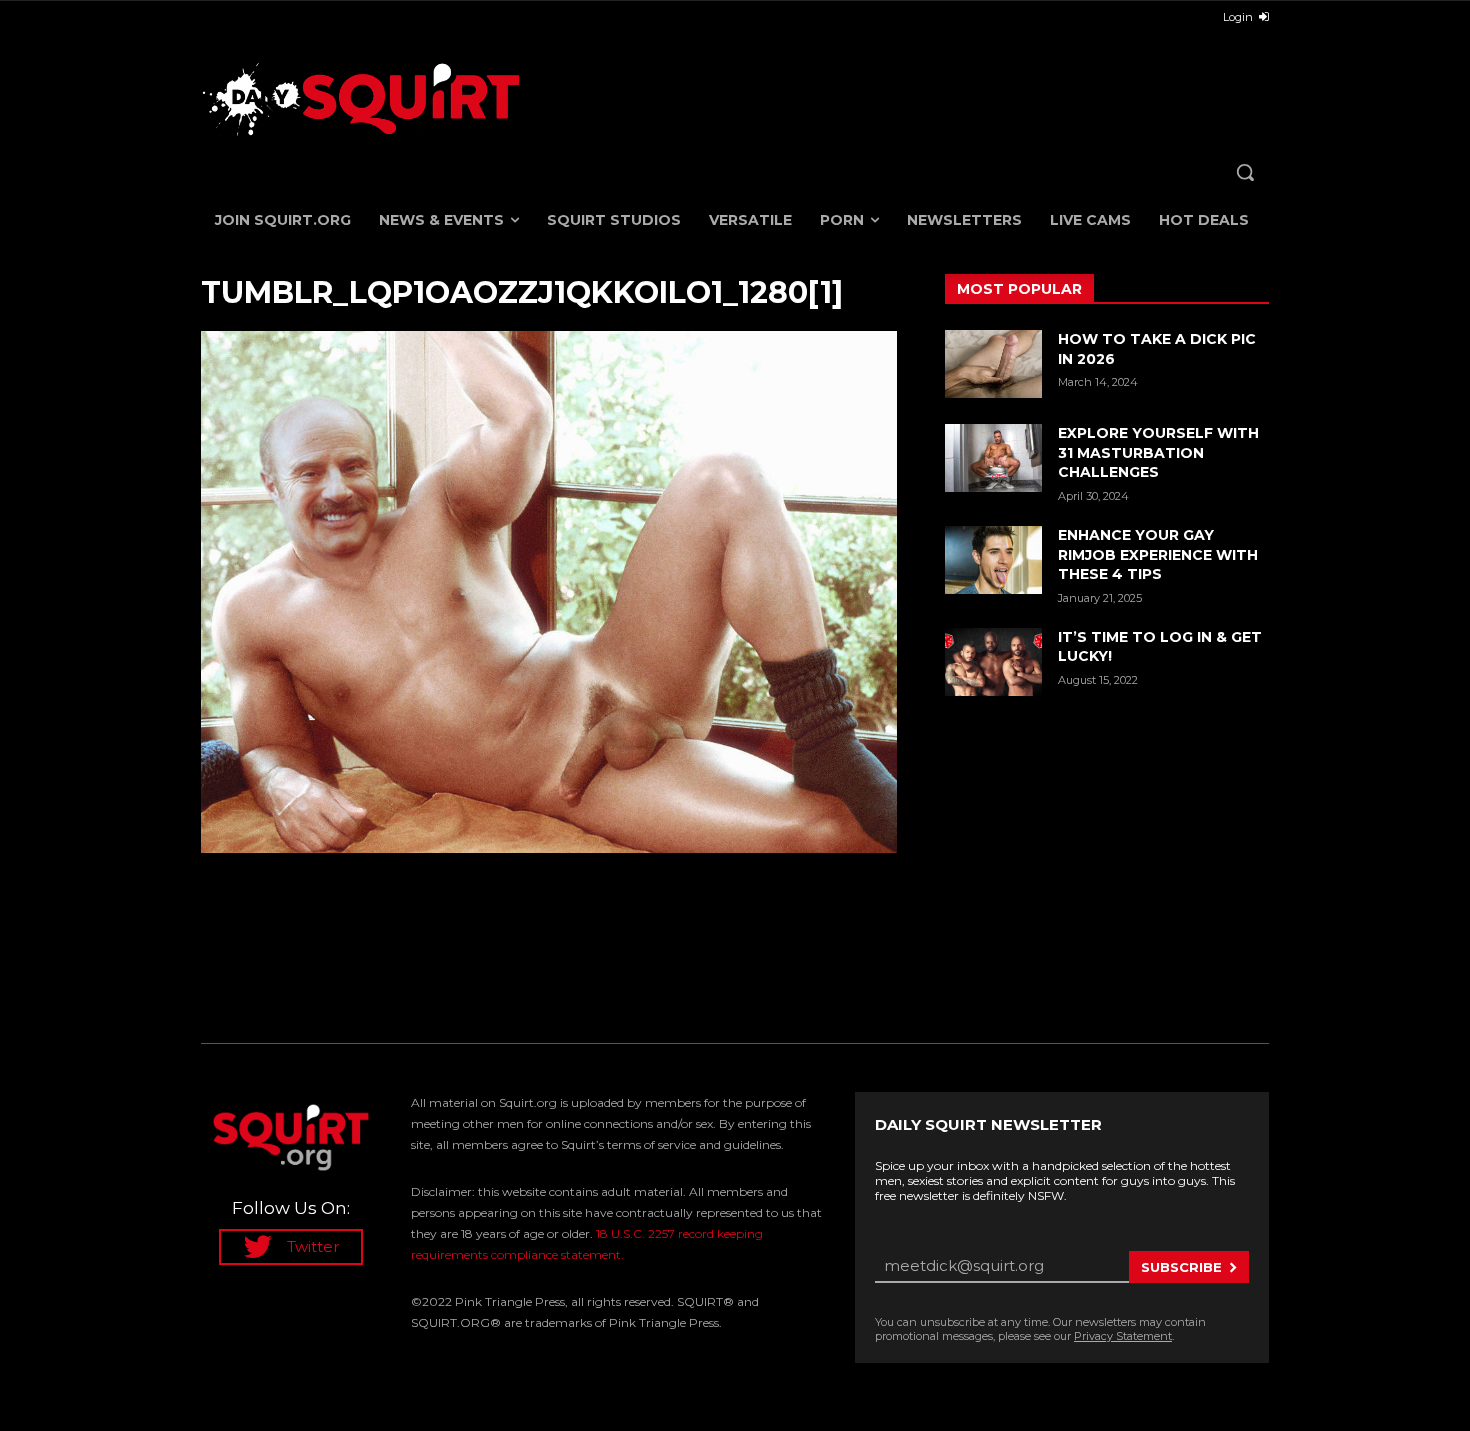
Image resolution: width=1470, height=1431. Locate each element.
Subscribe (1181, 1267)
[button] (1245, 172)
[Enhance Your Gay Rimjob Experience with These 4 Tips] (993, 560)
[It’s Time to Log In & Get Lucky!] (993, 662)
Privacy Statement (1123, 1336)
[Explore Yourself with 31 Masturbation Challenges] (993, 458)
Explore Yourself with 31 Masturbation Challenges (1158, 452)
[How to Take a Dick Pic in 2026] (993, 364)
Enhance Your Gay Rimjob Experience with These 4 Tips (1158, 554)
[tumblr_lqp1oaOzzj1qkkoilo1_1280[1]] (549, 592)
